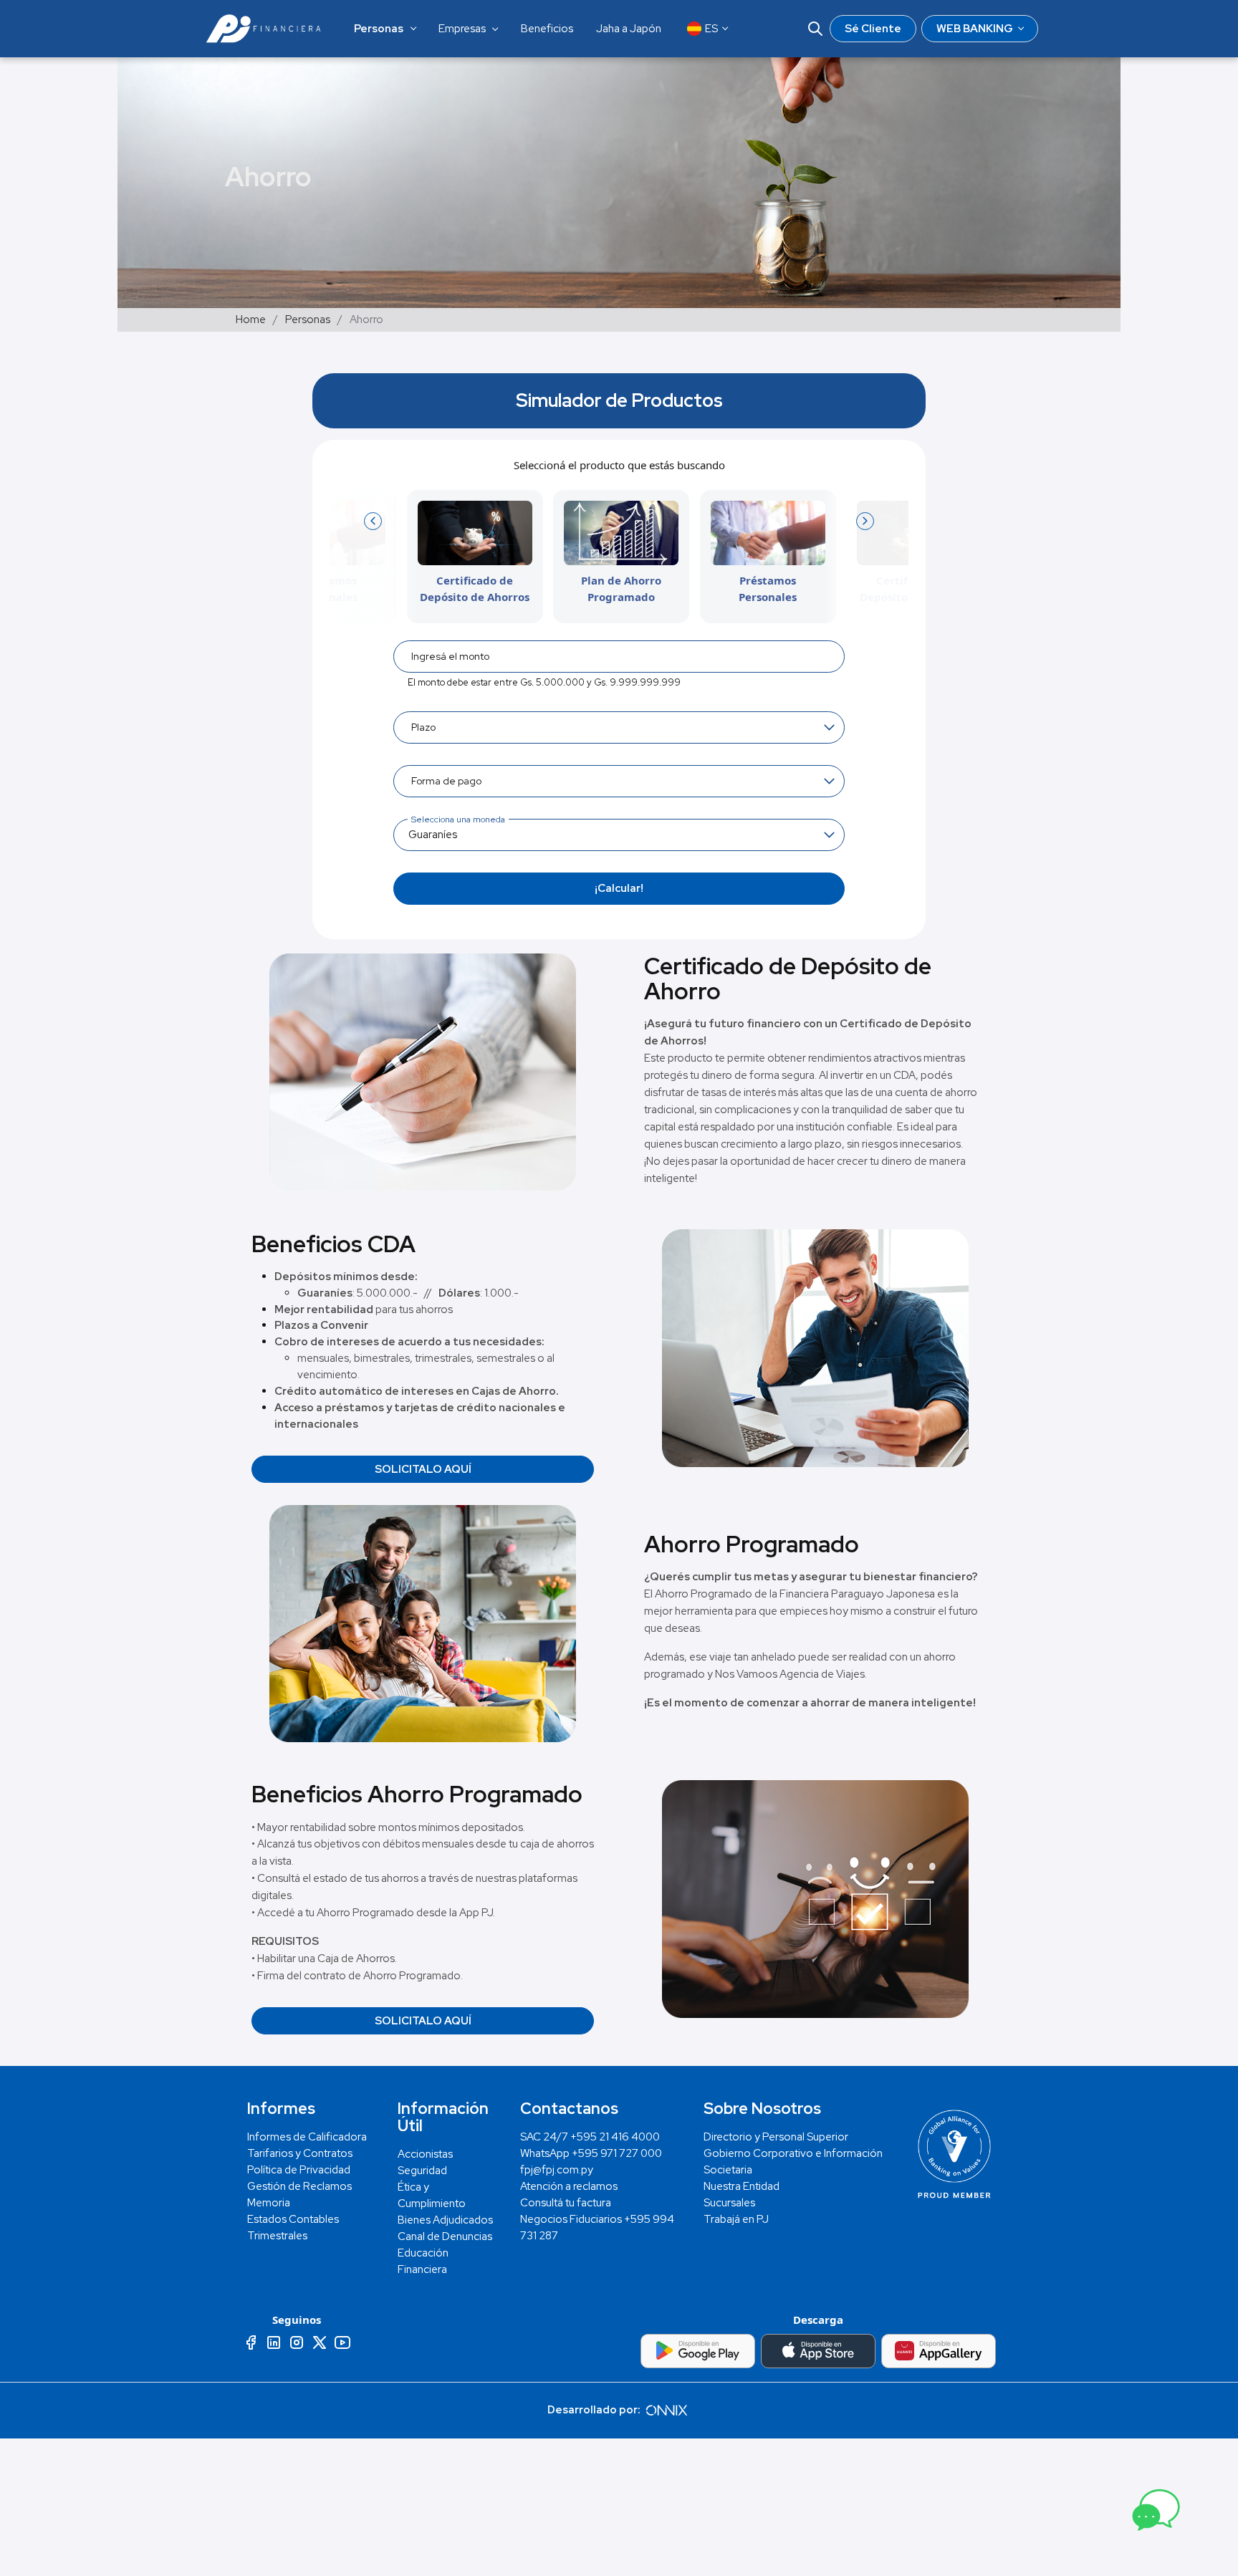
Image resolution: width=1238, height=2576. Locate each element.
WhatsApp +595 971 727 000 (591, 2153)
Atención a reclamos (569, 2186)
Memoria (269, 2203)
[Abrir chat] (1154, 2514)
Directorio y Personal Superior (776, 2137)
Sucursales (729, 2203)
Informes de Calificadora (307, 2137)
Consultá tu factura (566, 2203)
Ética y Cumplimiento (432, 2195)
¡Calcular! (619, 888)
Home (251, 319)
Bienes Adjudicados (445, 2220)
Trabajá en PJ (736, 2219)
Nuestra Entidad (742, 2186)
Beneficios (547, 29)
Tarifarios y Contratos (300, 2153)
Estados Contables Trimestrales (293, 2227)
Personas (308, 319)
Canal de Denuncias (445, 2236)
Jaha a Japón (629, 29)
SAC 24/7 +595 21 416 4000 (590, 2137)
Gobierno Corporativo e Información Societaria (793, 2162)
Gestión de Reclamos (299, 2186)
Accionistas (425, 2154)
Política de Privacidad (299, 2170)
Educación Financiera (423, 2261)
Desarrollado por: (595, 2410)
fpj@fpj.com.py (557, 2170)
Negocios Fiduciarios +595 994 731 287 (597, 2227)
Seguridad (422, 2171)
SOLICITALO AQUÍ (423, 1469)
